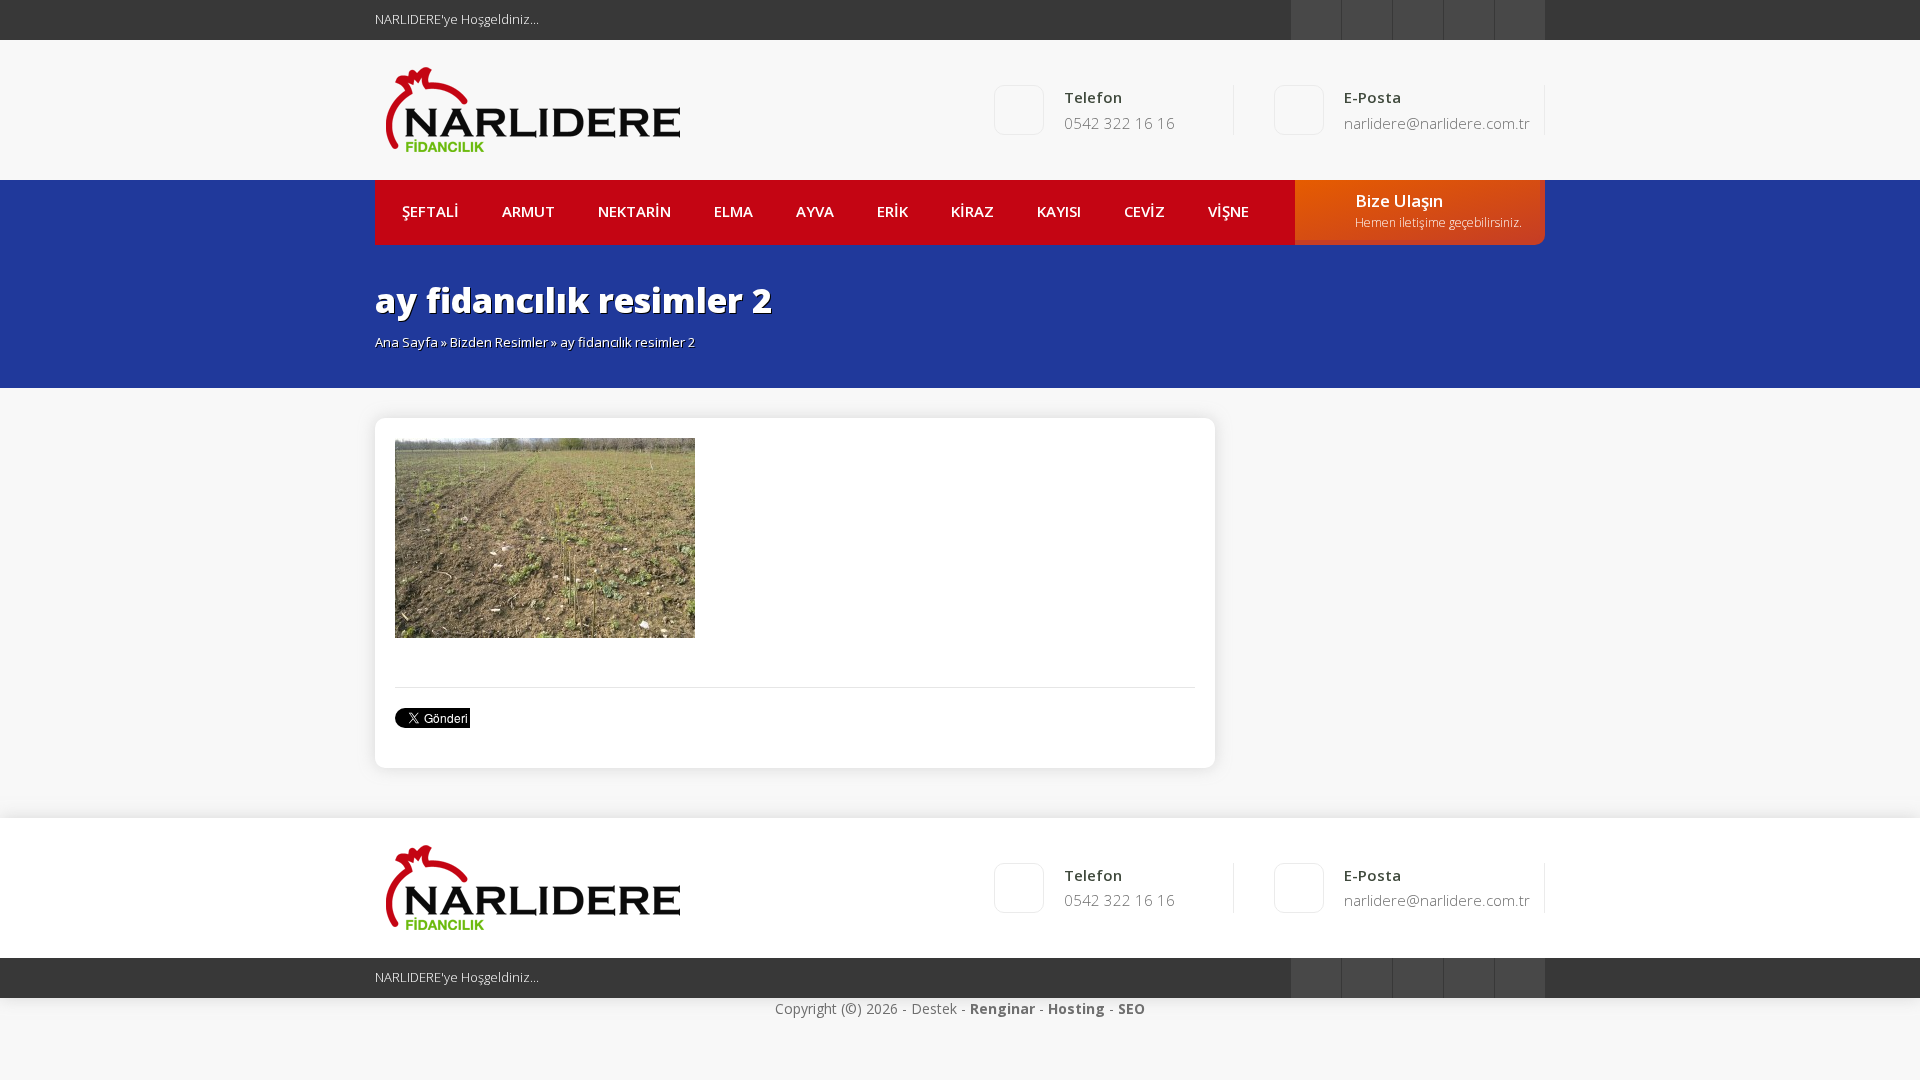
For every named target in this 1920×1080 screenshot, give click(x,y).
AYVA (815, 211)
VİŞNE (1228, 211)
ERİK (892, 211)
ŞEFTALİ (430, 211)
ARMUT (528, 211)
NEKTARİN (634, 211)
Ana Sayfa (406, 342)
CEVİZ (1144, 211)
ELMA (733, 211)
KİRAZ (972, 211)
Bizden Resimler (499, 342)
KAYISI (1059, 211)
